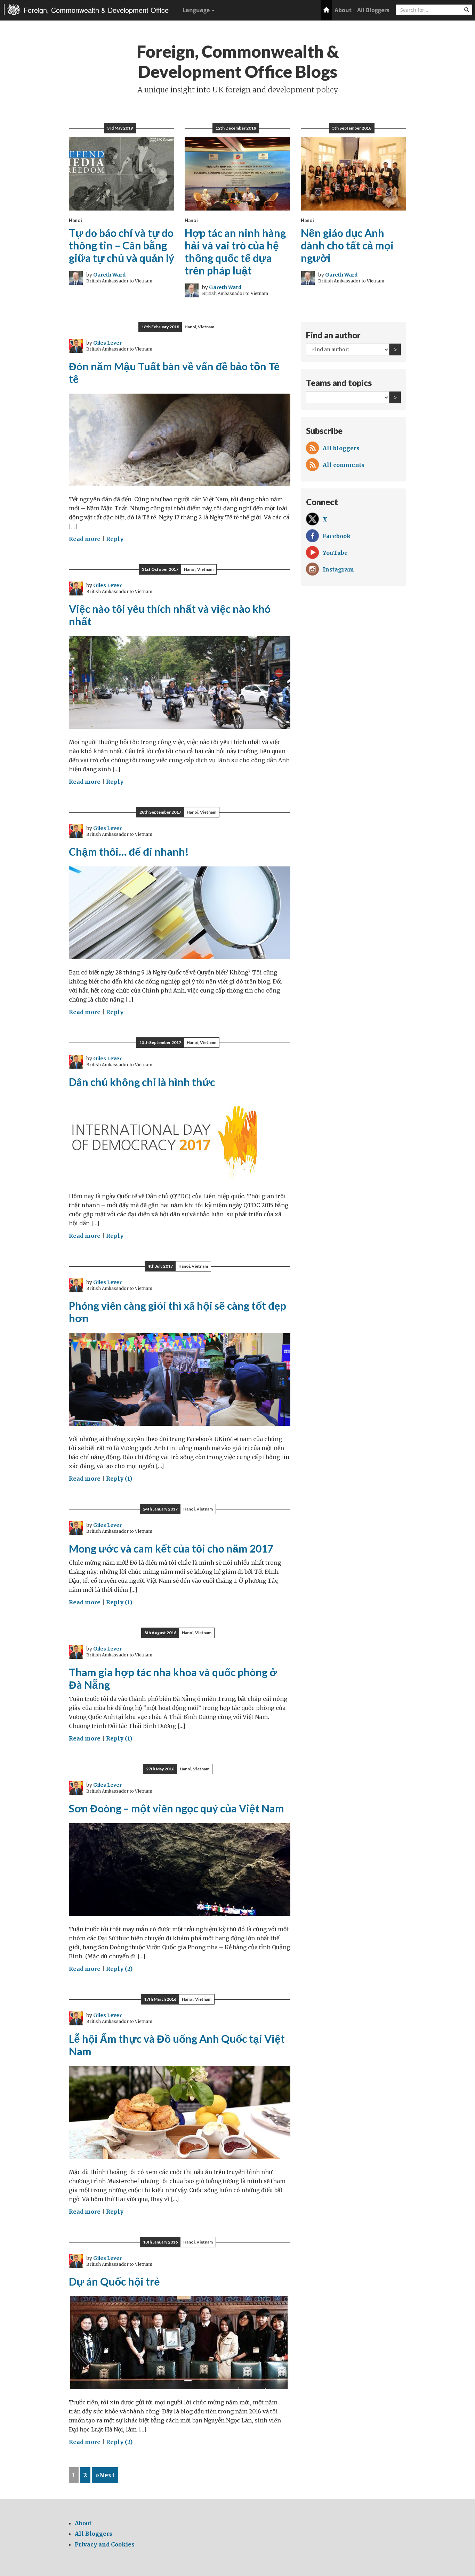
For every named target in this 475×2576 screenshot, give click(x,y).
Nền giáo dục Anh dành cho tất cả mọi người (347, 245)
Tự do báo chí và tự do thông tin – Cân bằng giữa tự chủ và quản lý (122, 245)
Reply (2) (119, 1969)
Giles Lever (107, 343)
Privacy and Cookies (105, 2544)
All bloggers (341, 448)
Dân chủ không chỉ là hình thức (142, 1082)
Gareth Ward (109, 275)
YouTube (335, 553)
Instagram (338, 569)
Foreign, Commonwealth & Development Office (96, 10)
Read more (85, 539)
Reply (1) (119, 1479)
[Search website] (467, 10)
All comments (344, 465)
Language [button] (197, 10)
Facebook (337, 536)
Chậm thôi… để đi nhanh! (129, 851)
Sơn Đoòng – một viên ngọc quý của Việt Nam (176, 1808)
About (343, 10)
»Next (105, 2475)
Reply (115, 539)
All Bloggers (373, 10)
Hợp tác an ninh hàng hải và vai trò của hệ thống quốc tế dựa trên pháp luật (235, 252)
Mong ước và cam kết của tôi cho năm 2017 (171, 1548)
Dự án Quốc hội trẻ (114, 2281)
